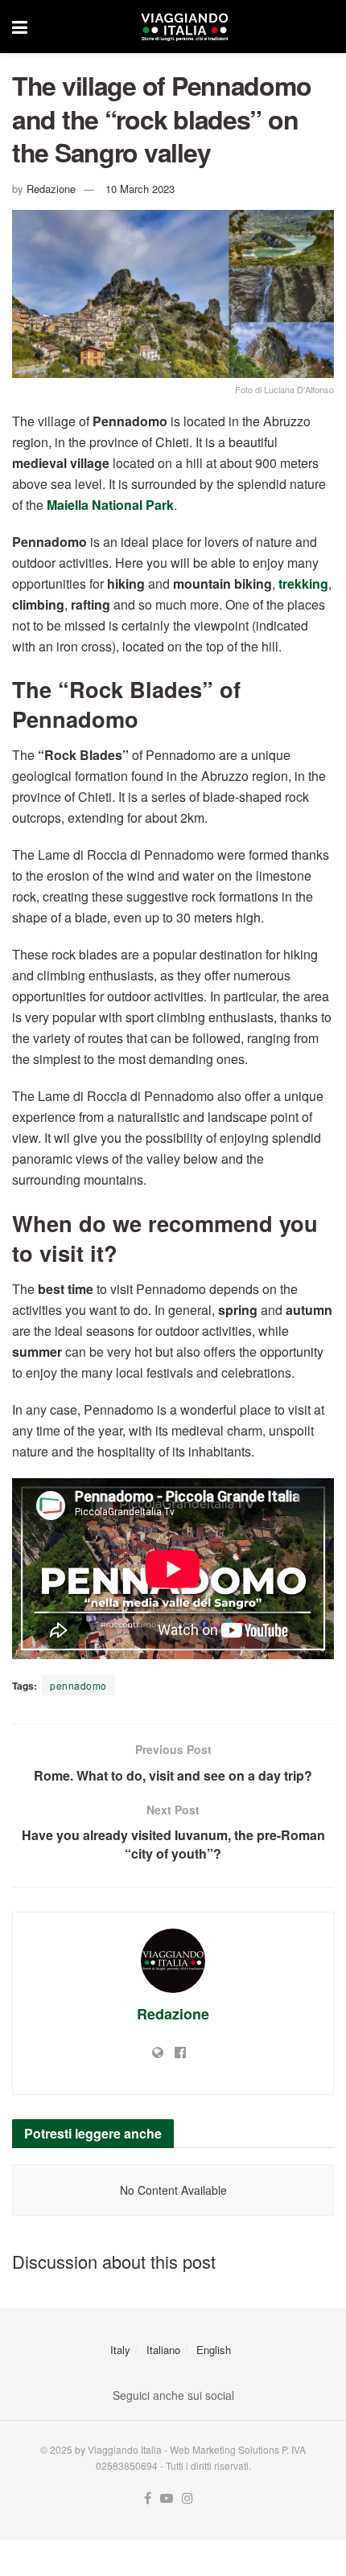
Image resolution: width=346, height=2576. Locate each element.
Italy (120, 2350)
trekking (303, 583)
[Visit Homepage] (184, 27)
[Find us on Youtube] (167, 2498)
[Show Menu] (20, 27)
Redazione (51, 189)
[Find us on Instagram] (187, 2498)
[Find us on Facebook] (148, 2498)
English (214, 2350)
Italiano (163, 2350)
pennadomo (78, 1685)
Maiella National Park (110, 505)
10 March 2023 (140, 189)
